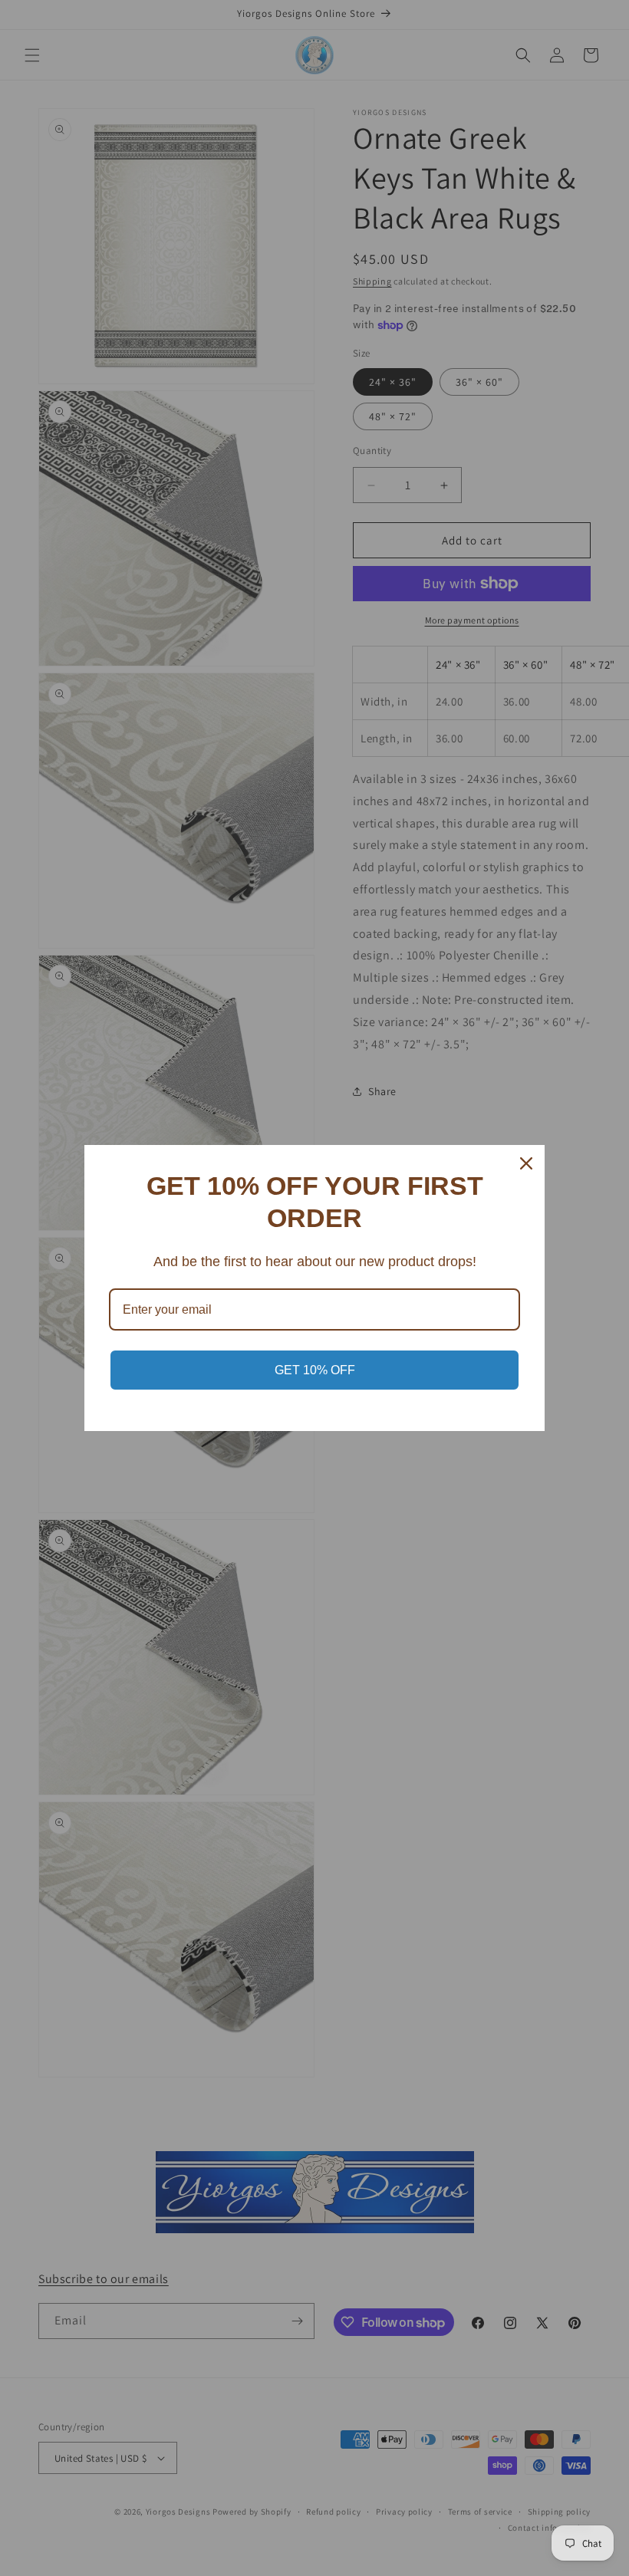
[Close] (526, 1163)
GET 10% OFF (315, 1370)
